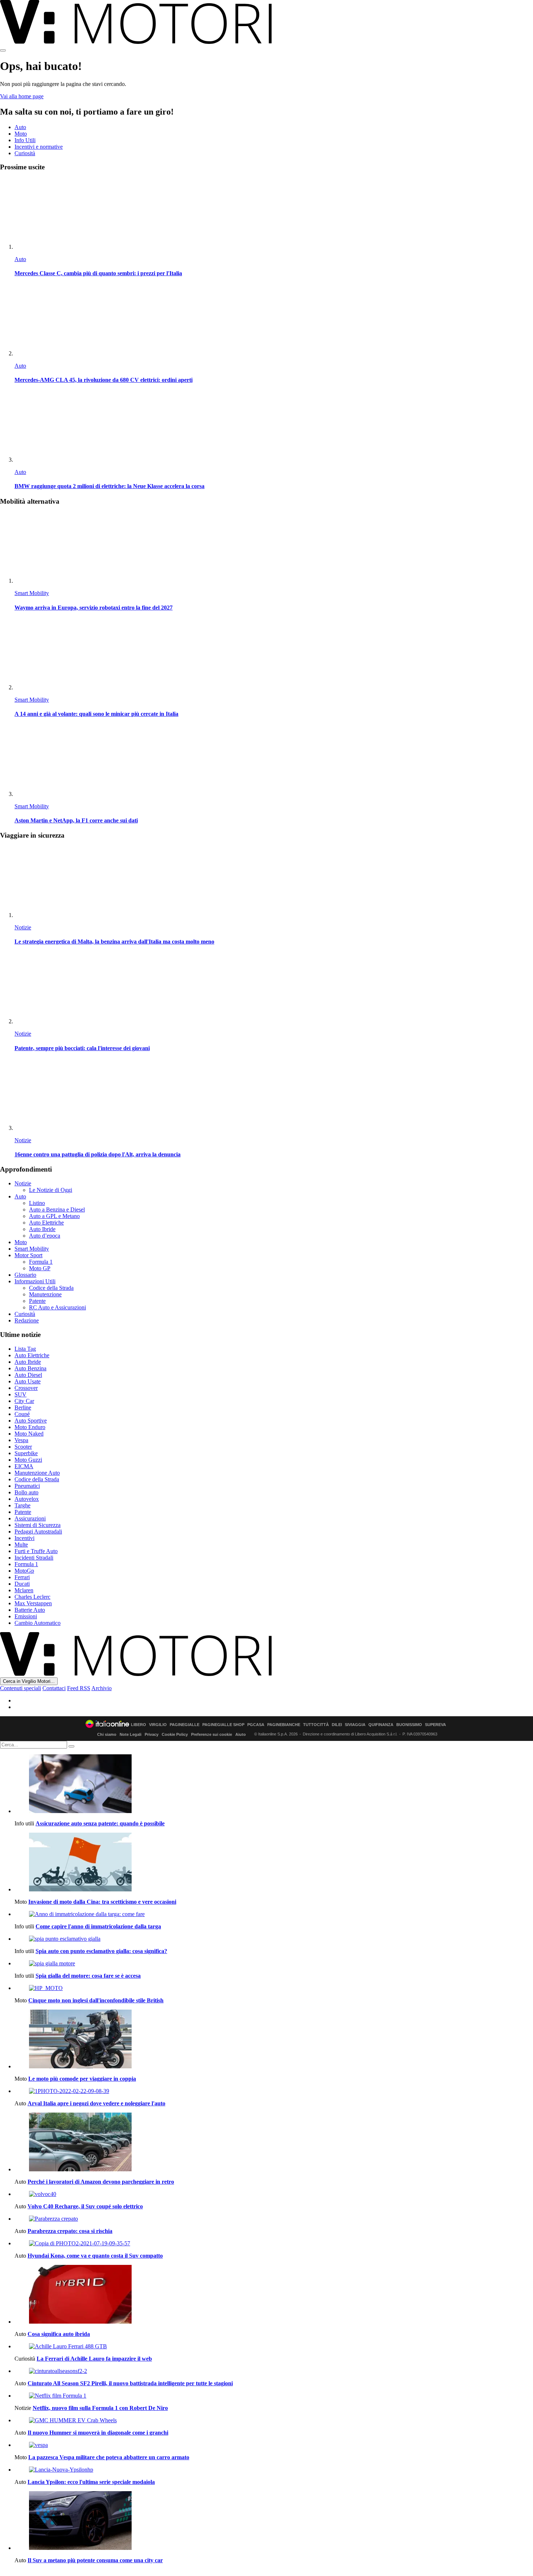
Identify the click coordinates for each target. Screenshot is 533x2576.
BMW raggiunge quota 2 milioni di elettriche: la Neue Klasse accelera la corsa (110, 486)
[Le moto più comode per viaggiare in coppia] (274, 2040)
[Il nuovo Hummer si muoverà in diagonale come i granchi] (274, 2420)
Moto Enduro (30, 1427)
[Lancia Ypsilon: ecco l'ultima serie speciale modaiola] (274, 2470)
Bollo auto (26, 1492)
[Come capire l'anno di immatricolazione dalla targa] (274, 1914)
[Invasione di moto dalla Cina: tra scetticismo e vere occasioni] (274, 1863)
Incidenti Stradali (34, 1558)
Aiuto (241, 1734)
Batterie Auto (30, 1610)
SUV (20, 1394)
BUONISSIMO (409, 1725)
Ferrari (22, 1577)
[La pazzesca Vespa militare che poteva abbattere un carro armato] (274, 2445)
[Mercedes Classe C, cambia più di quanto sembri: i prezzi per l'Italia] (274, 214)
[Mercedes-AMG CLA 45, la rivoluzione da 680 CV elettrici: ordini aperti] (274, 321)
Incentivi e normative (39, 147)
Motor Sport (28, 1255)
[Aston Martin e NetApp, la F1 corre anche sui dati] (274, 761)
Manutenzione (45, 1294)
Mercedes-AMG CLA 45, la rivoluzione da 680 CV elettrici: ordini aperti (104, 380)
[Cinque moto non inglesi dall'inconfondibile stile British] (274, 1988)
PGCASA (256, 1725)
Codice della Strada (51, 1288)
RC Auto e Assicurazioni (57, 1307)
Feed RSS (79, 1688)
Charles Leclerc (32, 1597)
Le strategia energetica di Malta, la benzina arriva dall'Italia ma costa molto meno (114, 942)
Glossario (25, 1275)
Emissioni (26, 1616)
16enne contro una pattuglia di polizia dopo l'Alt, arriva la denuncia (98, 1154)
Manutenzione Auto (37, 1473)
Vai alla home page (22, 96)
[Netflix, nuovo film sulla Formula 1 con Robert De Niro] (274, 2396)
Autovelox (27, 1499)
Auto (20, 127)
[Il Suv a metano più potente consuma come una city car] (274, 2521)
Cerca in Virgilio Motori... (29, 1681)
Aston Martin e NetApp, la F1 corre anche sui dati (76, 820)
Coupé (22, 1414)
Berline (23, 1407)
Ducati (22, 1584)
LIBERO (139, 1725)
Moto (21, 134)
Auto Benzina (30, 1368)
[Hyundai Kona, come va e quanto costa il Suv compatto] (274, 2243)
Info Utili (25, 140)
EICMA (24, 1466)
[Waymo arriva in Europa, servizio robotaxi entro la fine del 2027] (274, 548)
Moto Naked (29, 1434)
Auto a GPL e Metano (54, 1216)
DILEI (337, 1725)
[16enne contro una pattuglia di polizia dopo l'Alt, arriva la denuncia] (274, 1095)
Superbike (26, 1453)
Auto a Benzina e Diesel (57, 1209)
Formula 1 (41, 1262)
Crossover (26, 1388)
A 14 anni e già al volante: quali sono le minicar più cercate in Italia (96, 714)
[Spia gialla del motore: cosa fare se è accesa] (274, 1964)
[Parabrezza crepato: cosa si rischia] (274, 2219)
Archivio (102, 1688)
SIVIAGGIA (355, 1725)
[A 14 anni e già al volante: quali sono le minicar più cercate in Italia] (274, 655)
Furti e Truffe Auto (36, 1551)
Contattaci (54, 1688)
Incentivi (24, 1538)
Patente (37, 1301)
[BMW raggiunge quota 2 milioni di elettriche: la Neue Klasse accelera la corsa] (274, 427)
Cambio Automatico (38, 1623)
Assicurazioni (30, 1518)
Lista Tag (25, 1349)
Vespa (21, 1440)
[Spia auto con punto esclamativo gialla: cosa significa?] (274, 1939)
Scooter (23, 1447)
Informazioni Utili (35, 1281)
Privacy (152, 1734)
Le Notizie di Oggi (51, 1190)
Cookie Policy (175, 1734)
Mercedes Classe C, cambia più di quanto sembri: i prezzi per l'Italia (98, 273)
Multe (21, 1545)
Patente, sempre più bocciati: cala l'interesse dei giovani (82, 1048)
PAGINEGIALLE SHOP (223, 1725)
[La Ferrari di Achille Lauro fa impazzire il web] (274, 2346)
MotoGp (24, 1571)
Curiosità (25, 153)
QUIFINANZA (381, 1725)
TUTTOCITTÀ (316, 1725)
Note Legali (131, 1734)
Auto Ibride (42, 1229)
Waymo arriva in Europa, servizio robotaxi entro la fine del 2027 (94, 608)
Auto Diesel (28, 1375)
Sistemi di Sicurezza (38, 1525)
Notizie (23, 927)
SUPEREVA (435, 1725)
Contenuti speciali (20, 1688)
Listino (37, 1203)
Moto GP (40, 1268)
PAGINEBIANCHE (284, 1725)
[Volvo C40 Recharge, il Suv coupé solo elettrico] (274, 2194)
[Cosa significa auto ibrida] (274, 2295)
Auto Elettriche (46, 1223)
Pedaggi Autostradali (38, 1531)
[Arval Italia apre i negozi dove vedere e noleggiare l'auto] (274, 2091)
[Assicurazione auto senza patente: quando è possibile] (274, 1784)
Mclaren (24, 1590)
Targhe (22, 1505)
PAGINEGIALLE (185, 1725)
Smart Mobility (32, 593)
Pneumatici (27, 1486)
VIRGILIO (158, 1725)
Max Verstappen (33, 1603)
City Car (24, 1401)
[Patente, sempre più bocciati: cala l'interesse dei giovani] (274, 989)
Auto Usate (28, 1381)
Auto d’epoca (45, 1236)
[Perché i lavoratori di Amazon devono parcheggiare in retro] (274, 2143)
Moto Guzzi (28, 1460)
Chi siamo (107, 1734)
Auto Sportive (31, 1421)
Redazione (27, 1320)
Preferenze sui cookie (212, 1734)
